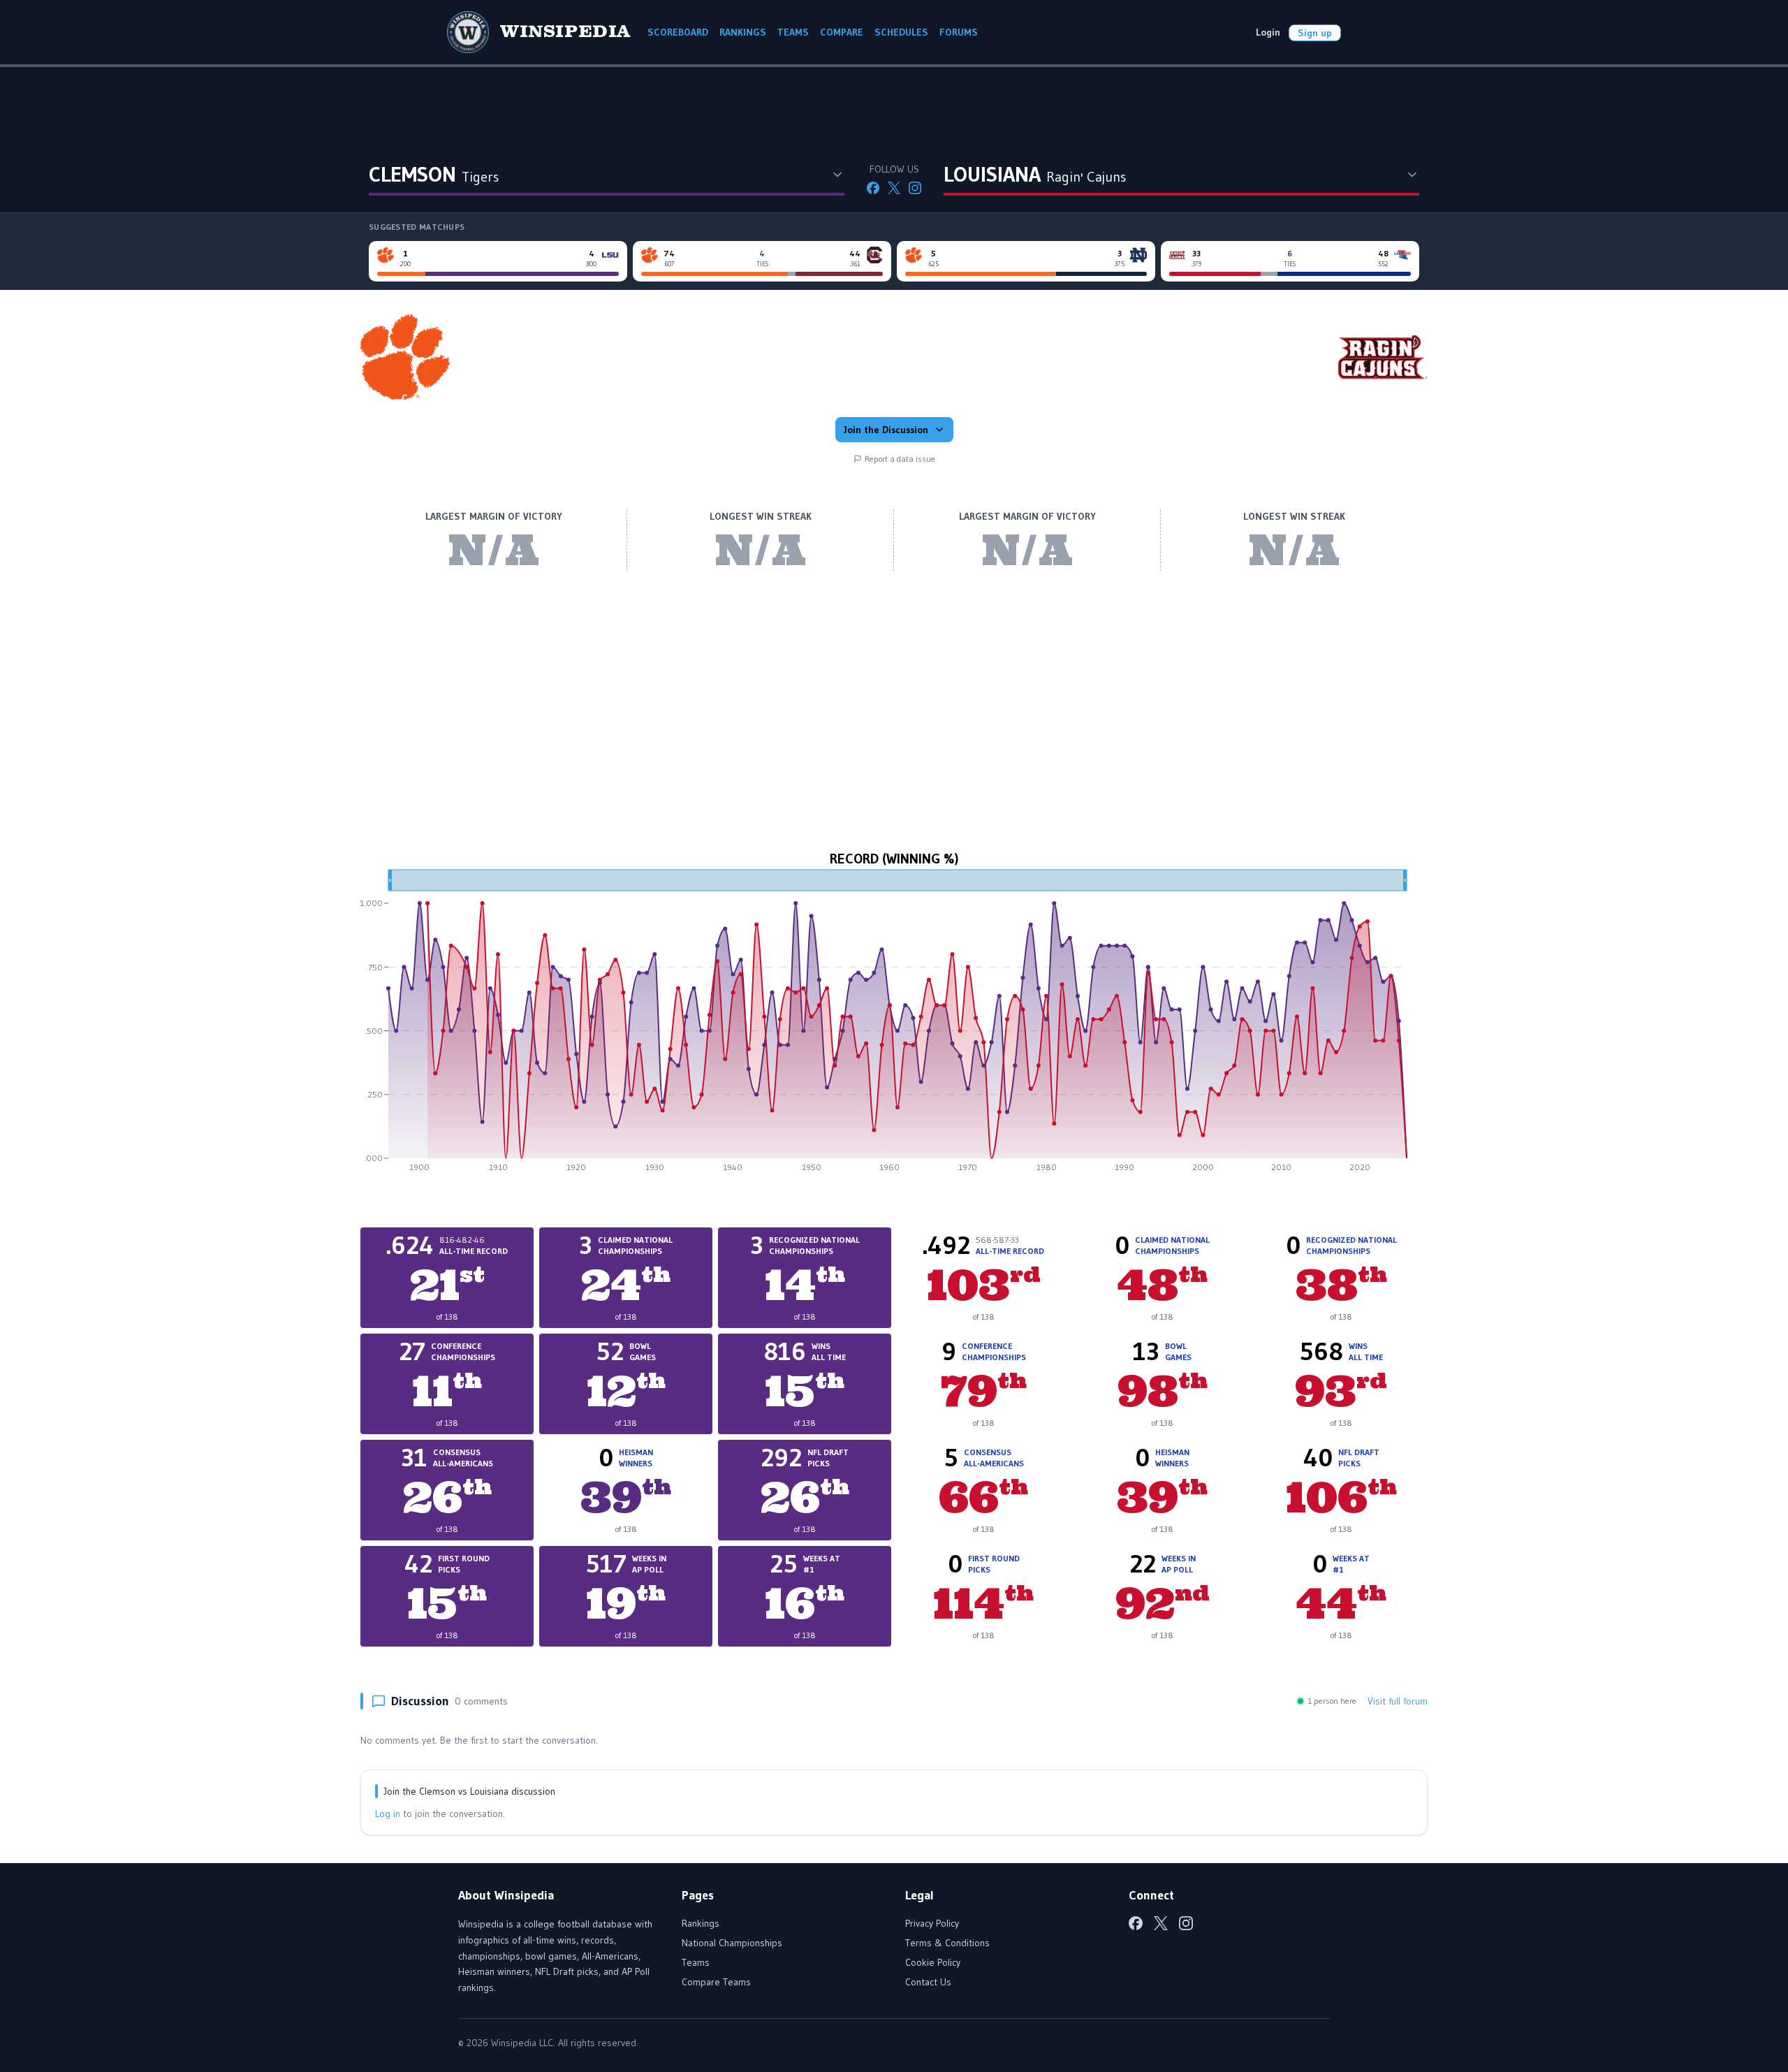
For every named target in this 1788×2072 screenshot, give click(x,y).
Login (1268, 32)
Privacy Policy (932, 1923)
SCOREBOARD (678, 32)
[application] (894, 1026)
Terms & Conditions (947, 1943)
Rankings (701, 1923)
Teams (696, 1962)
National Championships (732, 1943)
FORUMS (959, 32)
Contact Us (928, 1982)
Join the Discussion (886, 430)
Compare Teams (716, 1982)
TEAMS (793, 32)
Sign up (1315, 33)
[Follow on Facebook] (873, 188)
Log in (388, 1814)
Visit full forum (1398, 1701)
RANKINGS (743, 32)
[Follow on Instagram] (915, 188)
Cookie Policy (933, 1962)
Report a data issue (900, 459)
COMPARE (842, 32)
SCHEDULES (901, 32)
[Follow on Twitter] (894, 188)
